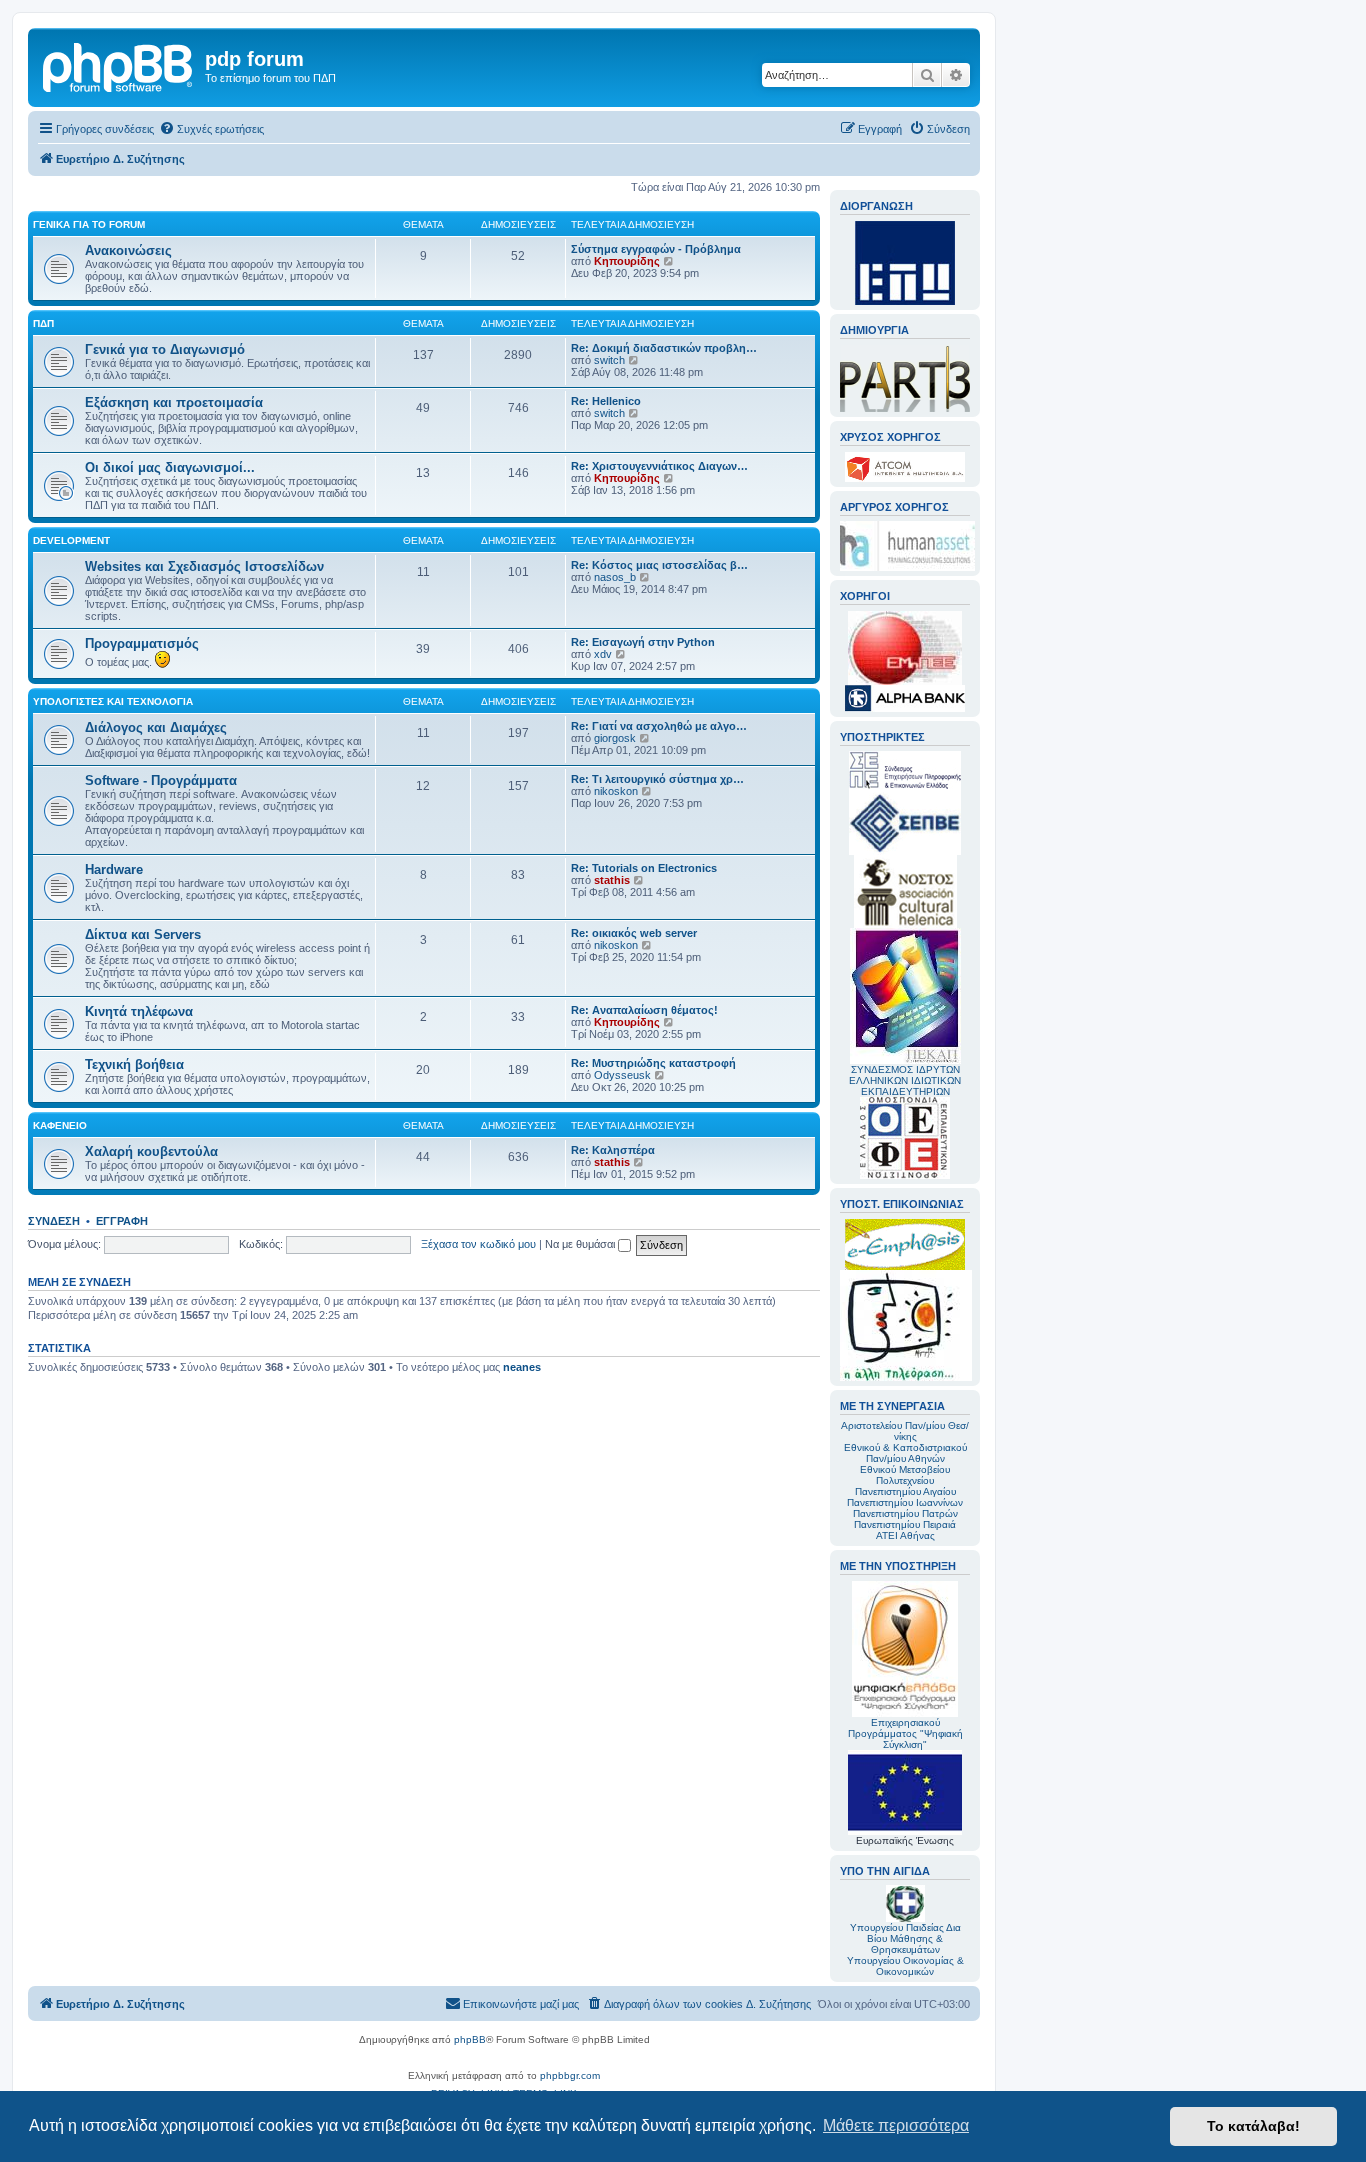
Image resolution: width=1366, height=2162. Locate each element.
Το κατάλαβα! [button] (1253, 2126)
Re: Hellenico (606, 401)
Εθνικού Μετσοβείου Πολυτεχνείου (905, 1475)
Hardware (114, 869)
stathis (612, 880)
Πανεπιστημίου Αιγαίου (905, 1491)
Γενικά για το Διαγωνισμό (165, 349)
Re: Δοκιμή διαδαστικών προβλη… (664, 348)
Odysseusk (622, 1075)
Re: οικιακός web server (634, 933)
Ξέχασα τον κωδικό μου (478, 1244)
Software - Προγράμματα (161, 780)
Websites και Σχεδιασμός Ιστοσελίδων (204, 566)
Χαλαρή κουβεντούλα (151, 1151)
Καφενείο (60, 1125)
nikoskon (616, 791)
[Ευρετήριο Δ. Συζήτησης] (119, 65)
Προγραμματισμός (142, 643)
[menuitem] (211, 129)
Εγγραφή (122, 1221)
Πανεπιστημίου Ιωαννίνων (905, 1502)
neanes (522, 1367)
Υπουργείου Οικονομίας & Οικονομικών (905, 1966)
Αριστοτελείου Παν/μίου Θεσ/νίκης (905, 1431)
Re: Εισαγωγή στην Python (643, 642)
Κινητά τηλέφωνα (139, 1011)
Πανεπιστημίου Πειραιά (905, 1524)
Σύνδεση (54, 1221)
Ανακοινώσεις (128, 250)
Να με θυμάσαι (581, 1244)
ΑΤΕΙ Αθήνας (905, 1535)
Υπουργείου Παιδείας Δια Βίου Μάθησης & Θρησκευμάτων (905, 1938)
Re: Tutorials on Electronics (644, 868)
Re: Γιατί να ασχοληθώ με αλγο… (659, 726)
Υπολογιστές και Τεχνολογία (113, 701)
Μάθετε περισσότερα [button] (896, 2125)
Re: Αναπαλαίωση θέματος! (644, 1010)
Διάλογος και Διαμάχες (156, 727)
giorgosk (615, 738)
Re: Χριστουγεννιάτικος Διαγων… (659, 466)
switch (609, 360)
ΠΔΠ (43, 323)
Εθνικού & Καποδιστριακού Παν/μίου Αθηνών (905, 1453)
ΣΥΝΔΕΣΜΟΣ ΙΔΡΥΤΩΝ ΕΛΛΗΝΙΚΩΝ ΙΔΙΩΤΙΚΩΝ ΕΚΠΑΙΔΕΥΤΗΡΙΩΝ (905, 1080)
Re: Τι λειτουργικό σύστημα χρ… (657, 779)
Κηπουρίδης (627, 261)
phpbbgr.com (570, 2075)
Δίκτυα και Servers (143, 934)
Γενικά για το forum (89, 224)
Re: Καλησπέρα (613, 1150)
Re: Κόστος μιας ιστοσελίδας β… (659, 565)
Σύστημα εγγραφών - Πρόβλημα (656, 249)
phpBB (470, 2039)
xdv (603, 654)
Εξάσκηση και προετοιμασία (174, 402)
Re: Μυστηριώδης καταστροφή (653, 1063)
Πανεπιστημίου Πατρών (905, 1513)
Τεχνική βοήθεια (134, 1064)
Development (71, 540)
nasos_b (615, 577)
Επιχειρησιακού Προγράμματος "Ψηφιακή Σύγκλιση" (905, 1733)
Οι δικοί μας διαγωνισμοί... (170, 467)
